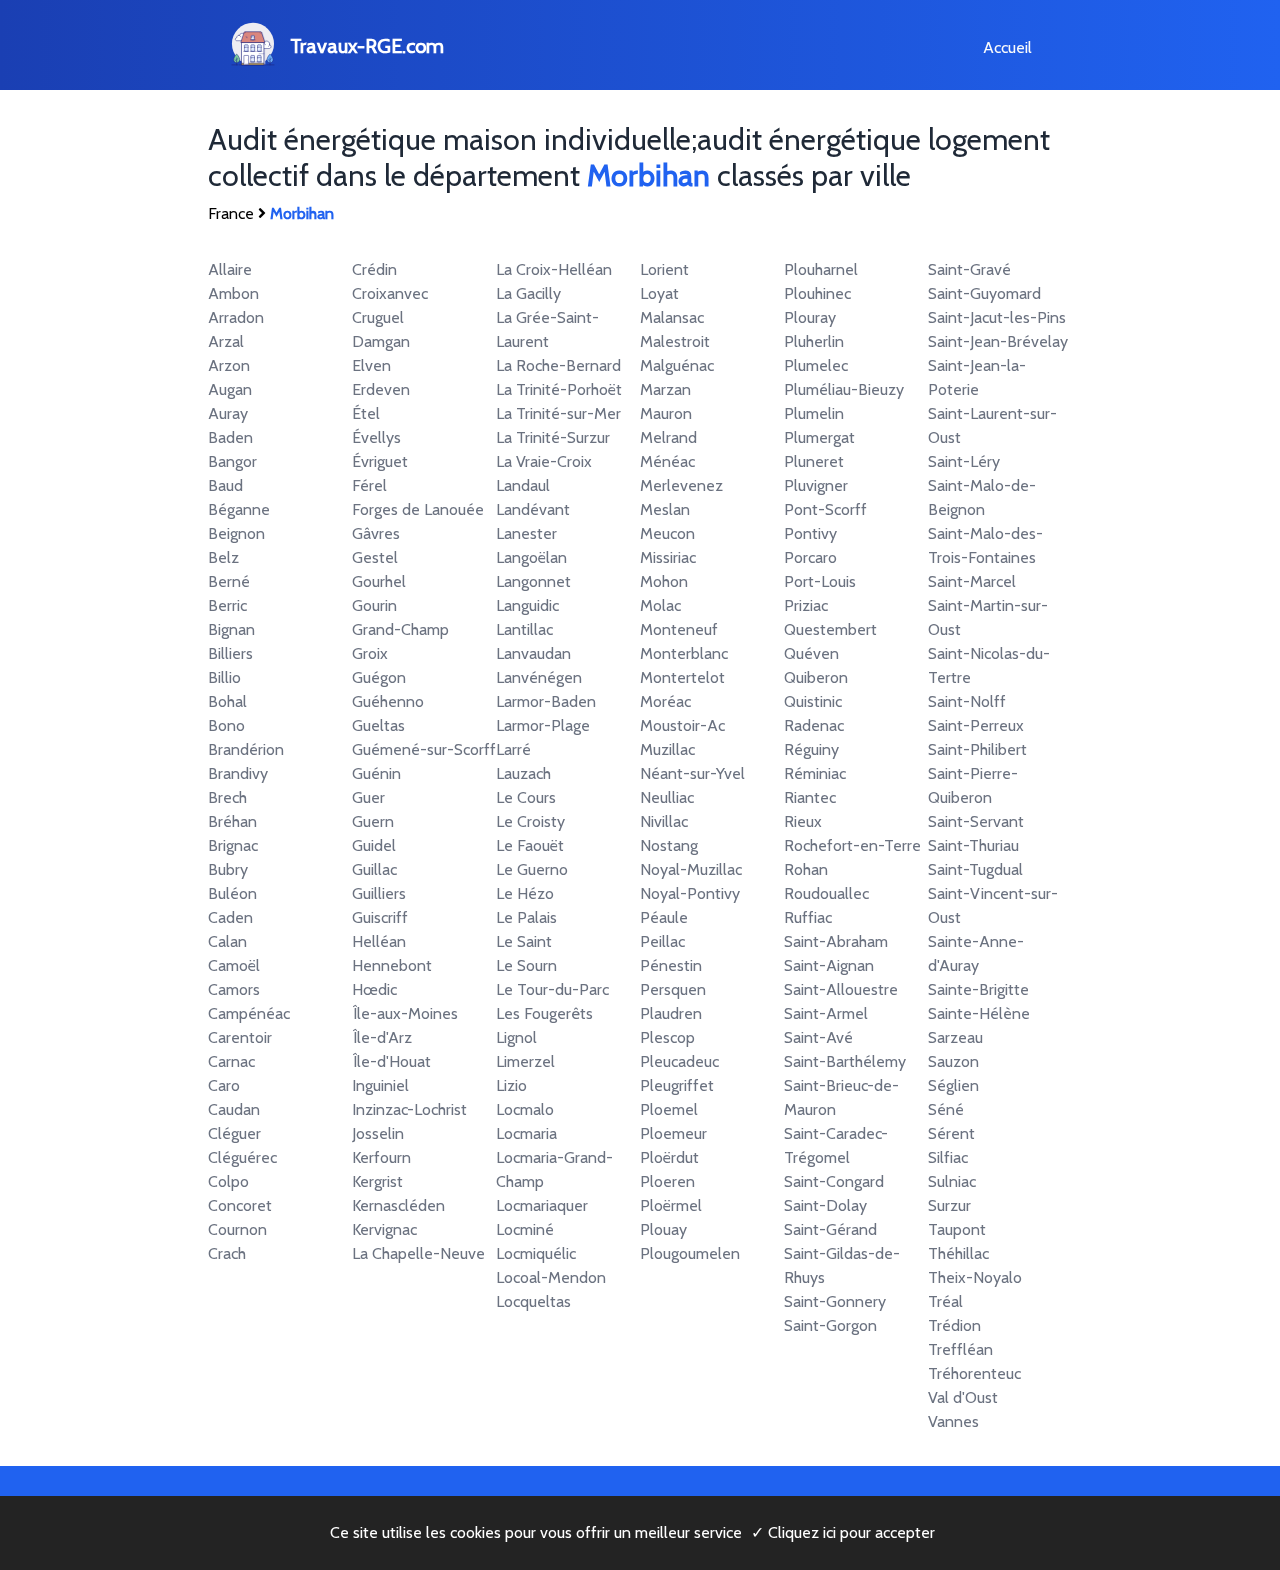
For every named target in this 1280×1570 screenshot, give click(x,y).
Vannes (953, 1421)
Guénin (376, 773)
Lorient (664, 269)
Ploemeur (673, 1133)
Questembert (830, 629)
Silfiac (948, 1157)
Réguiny (811, 749)
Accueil (1007, 47)
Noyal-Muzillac (691, 869)
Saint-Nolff (967, 701)
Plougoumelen (690, 1253)
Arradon (236, 317)
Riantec (810, 797)
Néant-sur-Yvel (692, 773)
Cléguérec (242, 1157)
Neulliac (667, 797)
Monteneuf (679, 629)
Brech (227, 797)
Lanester (526, 533)
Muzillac (667, 749)
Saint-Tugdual (975, 869)
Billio (224, 677)
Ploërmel (671, 1205)
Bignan (231, 629)
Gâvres (376, 533)
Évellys (376, 437)
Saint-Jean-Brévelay (998, 341)
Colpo (228, 1181)
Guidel (374, 845)
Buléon (232, 893)
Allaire (230, 269)
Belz (223, 557)
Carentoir (240, 1037)
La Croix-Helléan (554, 269)
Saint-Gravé (969, 269)
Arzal (226, 341)
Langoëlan (531, 557)
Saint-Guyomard (984, 293)
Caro (224, 1085)
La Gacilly (528, 293)
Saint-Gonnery (835, 1301)
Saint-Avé (818, 1037)
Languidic (527, 605)
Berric (227, 605)
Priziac (806, 605)
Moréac (665, 701)
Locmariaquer (542, 1205)
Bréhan (232, 821)
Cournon (237, 1229)
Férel (369, 485)
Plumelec (816, 365)
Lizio (511, 1085)
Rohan (806, 869)
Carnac (231, 1061)
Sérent (951, 1133)
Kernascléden (398, 1205)
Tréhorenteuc (974, 1373)
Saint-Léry (964, 461)
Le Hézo (525, 893)
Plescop (667, 1037)
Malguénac (677, 365)
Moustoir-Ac (682, 725)
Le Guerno (532, 869)
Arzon (229, 365)
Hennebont (392, 965)
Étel (366, 413)
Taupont (957, 1229)
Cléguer (234, 1133)
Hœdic (374, 989)
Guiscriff (380, 917)
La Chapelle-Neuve (418, 1253)
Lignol (516, 1037)
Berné (229, 581)
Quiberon (816, 677)
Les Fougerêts (544, 1013)
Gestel (375, 557)
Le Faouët (530, 845)
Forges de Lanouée (418, 509)
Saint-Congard (834, 1181)
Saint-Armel (826, 1013)
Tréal (945, 1301)
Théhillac (958, 1253)
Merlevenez (681, 485)
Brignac (233, 845)
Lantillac (524, 629)
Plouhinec (817, 293)
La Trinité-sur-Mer (558, 413)
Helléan (379, 941)
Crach (227, 1253)
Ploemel (669, 1109)
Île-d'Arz (382, 1037)
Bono (226, 725)
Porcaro (810, 557)
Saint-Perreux (976, 725)
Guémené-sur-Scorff (424, 749)
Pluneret (814, 461)
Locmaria (526, 1133)
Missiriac (668, 557)
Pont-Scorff (825, 509)
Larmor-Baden (546, 701)
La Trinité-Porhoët (559, 389)
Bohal (227, 701)
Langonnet (533, 581)
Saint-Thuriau (973, 845)
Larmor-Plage (543, 725)
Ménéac (667, 461)
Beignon (236, 533)
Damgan (381, 341)
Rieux (803, 821)
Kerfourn (381, 1157)
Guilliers (379, 893)
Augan (230, 389)
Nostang (669, 845)
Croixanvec (390, 293)
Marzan (665, 389)
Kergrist (377, 1181)
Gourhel (379, 581)
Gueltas (378, 725)
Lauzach (523, 773)
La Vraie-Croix (544, 461)
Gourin (374, 605)
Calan (227, 941)
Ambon (233, 293)
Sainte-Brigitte (978, 989)
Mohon (664, 581)
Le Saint (524, 941)
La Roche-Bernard (558, 365)
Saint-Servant (976, 821)
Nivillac (664, 821)
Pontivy (810, 533)
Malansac (672, 317)
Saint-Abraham (836, 941)
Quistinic (813, 701)
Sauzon (953, 1061)
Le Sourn (526, 965)
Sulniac (952, 1181)
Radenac (814, 725)
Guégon (379, 677)
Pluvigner (816, 485)
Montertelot (682, 677)
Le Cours (526, 797)
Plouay (663, 1229)
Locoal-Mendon (551, 1277)
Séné (946, 1109)
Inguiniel (380, 1085)
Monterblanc (684, 653)
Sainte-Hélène (979, 1013)
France (231, 213)
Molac (660, 605)
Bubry (228, 869)
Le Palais (526, 917)
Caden (230, 917)
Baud (225, 485)
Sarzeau (955, 1037)
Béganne (239, 509)
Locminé (525, 1229)
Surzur (949, 1205)
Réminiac (815, 773)
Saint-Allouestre (841, 989)
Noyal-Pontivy (690, 893)
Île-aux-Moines (405, 1013)
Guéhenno (388, 701)
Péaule (664, 917)
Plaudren (671, 1013)
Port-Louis (820, 581)
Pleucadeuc (679, 1061)
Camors (234, 989)
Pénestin (671, 965)
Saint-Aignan (829, 965)
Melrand (668, 437)
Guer (368, 797)
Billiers (230, 653)
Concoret (240, 1205)
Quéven (811, 653)
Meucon (667, 533)
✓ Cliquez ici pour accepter (843, 1532)
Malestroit (675, 341)
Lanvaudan (533, 653)
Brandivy (238, 773)
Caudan (234, 1109)
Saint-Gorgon (830, 1325)
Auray (228, 413)
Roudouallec (826, 893)
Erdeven (381, 389)
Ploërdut (669, 1157)
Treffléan (960, 1349)
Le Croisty (530, 821)
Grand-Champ (400, 629)
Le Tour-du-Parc (552, 989)
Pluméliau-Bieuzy (844, 389)
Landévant (533, 509)
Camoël (234, 965)
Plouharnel (821, 269)
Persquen (673, 989)
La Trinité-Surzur (553, 437)
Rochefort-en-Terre (852, 845)
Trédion (954, 1325)
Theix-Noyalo (975, 1277)
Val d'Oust (963, 1397)
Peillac (662, 941)
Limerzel (525, 1061)
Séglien (953, 1085)
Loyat (659, 293)
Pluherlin (814, 341)
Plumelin (814, 413)
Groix (370, 653)
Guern (373, 821)
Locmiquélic (536, 1253)
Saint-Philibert (977, 749)
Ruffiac (808, 917)
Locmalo (525, 1109)
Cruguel (378, 317)
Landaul (523, 485)
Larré (513, 749)
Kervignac (384, 1229)
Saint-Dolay (825, 1205)
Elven (371, 365)
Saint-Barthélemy (845, 1061)
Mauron (666, 413)
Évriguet (380, 461)
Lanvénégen (539, 677)
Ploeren (667, 1181)
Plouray (810, 317)
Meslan (665, 509)
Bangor (232, 461)
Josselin (378, 1133)
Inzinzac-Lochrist (409, 1109)
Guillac (374, 869)
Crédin (374, 269)
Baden (230, 437)
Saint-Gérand (830, 1229)
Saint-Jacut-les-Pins (997, 317)
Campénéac (249, 1013)
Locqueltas (533, 1301)
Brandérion (246, 749)
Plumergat (819, 437)
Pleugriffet (677, 1085)
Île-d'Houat (391, 1061)
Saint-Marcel (972, 581)
